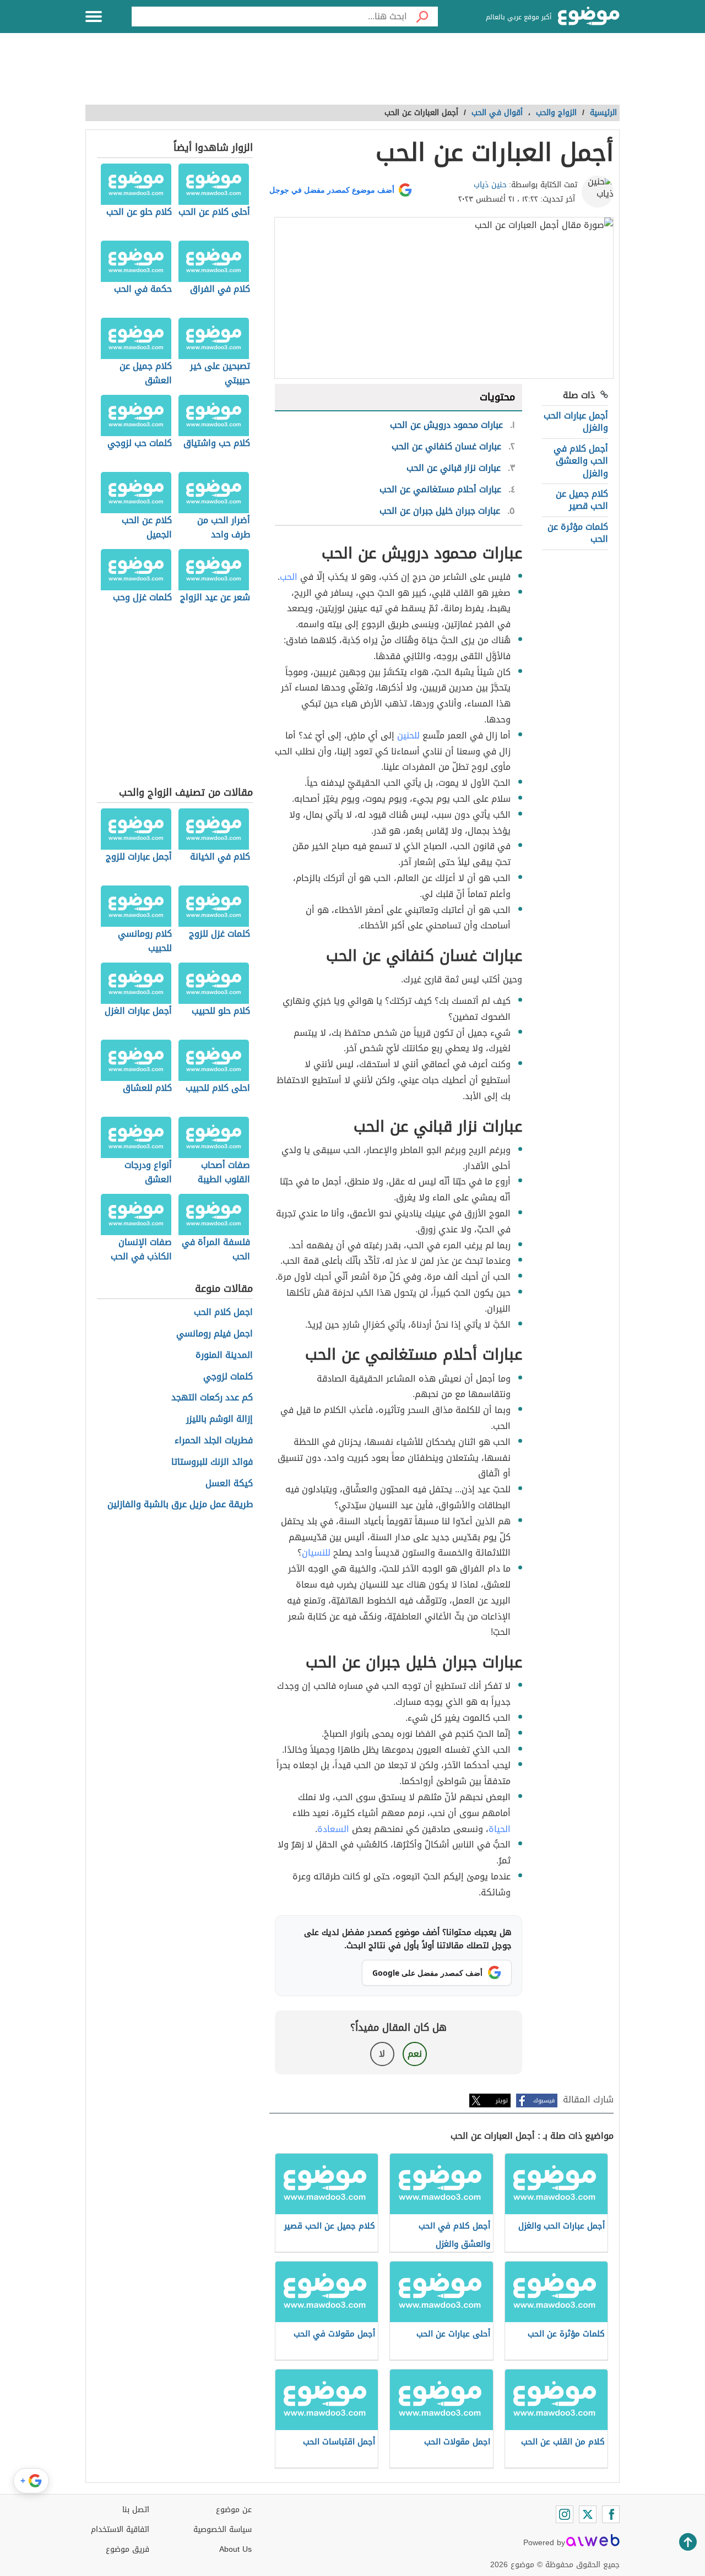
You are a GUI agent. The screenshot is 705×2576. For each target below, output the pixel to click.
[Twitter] (588, 2514)
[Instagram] (565, 2514)
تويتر (502, 2101)
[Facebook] (611, 2514)
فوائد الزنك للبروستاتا (212, 1462)
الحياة (500, 1829)
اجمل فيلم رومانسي (215, 1334)
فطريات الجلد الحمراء (214, 1441)
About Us (235, 2549)
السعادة (333, 1829)
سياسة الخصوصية (223, 2529)
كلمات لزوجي (228, 1377)
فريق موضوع (128, 2549)
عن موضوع (234, 2510)
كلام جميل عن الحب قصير (582, 500)
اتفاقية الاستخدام (120, 2529)
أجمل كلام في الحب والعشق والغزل (581, 461)
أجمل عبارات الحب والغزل (576, 422)
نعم (415, 2054)
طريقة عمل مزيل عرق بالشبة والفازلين (180, 1505)
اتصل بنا (136, 2510)
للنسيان (316, 1553)
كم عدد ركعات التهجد (212, 1398)
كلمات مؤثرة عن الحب (578, 533)
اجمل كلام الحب (223, 1313)
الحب (289, 577)
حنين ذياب (490, 185)
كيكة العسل (229, 1484)
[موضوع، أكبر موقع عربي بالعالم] (589, 17)
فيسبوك (544, 2101)
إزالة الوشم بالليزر (219, 1419)
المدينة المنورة (224, 1355)
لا (382, 2054)
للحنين (408, 735)
